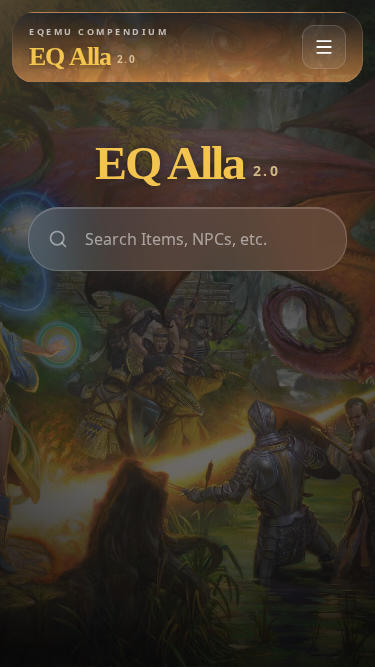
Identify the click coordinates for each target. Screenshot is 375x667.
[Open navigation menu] (324, 47)
